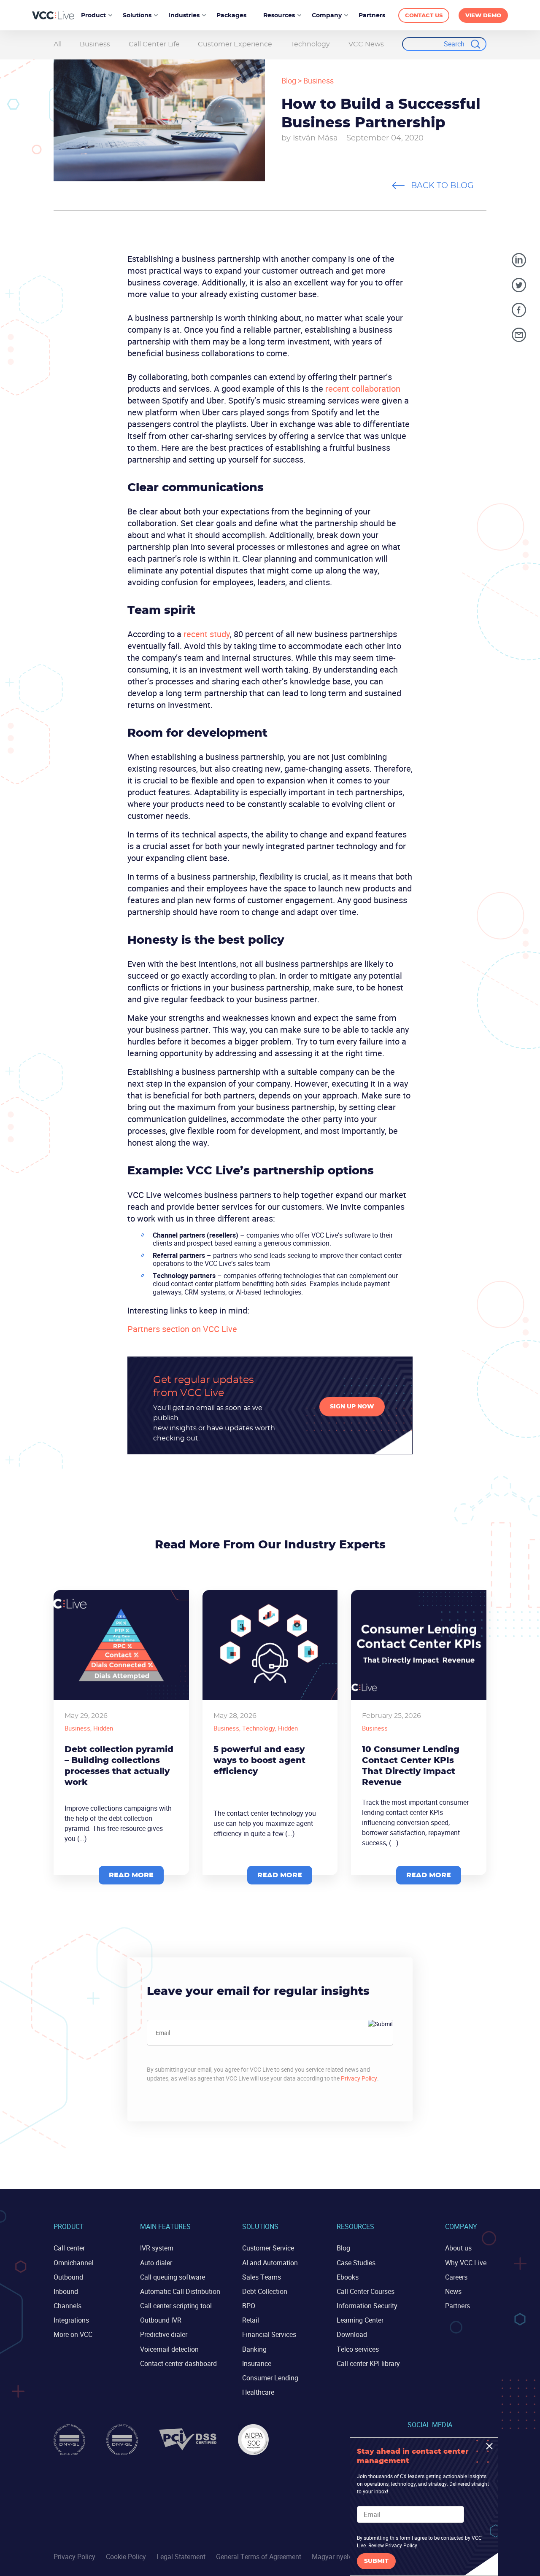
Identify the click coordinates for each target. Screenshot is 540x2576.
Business (95, 44)
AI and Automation (270, 2263)
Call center (69, 2248)
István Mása (315, 138)
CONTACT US (424, 16)
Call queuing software (173, 2277)
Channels (67, 2306)
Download (352, 2334)
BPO (249, 2306)
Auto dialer (156, 2263)
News (453, 2291)
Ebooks (348, 2277)
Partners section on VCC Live (182, 1329)
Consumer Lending (270, 2378)
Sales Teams (262, 2277)
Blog (289, 81)
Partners (458, 2306)
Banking (254, 2349)
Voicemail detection (169, 2349)
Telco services (358, 2349)
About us (458, 2248)
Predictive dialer (164, 2334)
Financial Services (269, 2334)
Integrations (71, 2320)
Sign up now (352, 1407)
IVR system (157, 2248)
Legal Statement (181, 2557)
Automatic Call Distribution (180, 2291)
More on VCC (73, 2334)
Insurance (257, 2363)
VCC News (366, 44)
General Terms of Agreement (259, 2557)
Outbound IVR (161, 2320)
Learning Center (360, 2320)
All (58, 44)
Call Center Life (154, 44)
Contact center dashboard (178, 2363)
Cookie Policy (126, 2557)
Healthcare (258, 2392)
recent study (207, 634)
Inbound (66, 2291)
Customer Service (268, 2248)
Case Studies (356, 2263)
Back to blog (442, 186)
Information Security (367, 2306)
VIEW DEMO (483, 16)
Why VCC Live (466, 2263)
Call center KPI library (368, 2363)
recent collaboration (363, 389)
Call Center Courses (366, 2291)
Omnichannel (73, 2263)
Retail (251, 2320)
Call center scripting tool (176, 2306)
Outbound (68, 2277)
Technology (310, 44)
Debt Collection (265, 2291)
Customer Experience (235, 44)
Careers (456, 2277)
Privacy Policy (359, 2078)
